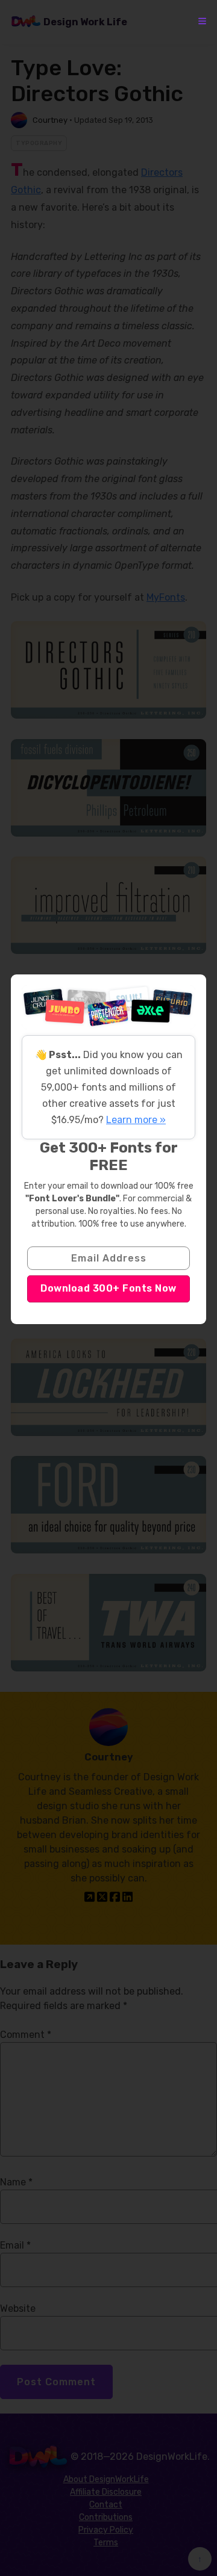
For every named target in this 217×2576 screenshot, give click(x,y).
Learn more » (136, 1120)
